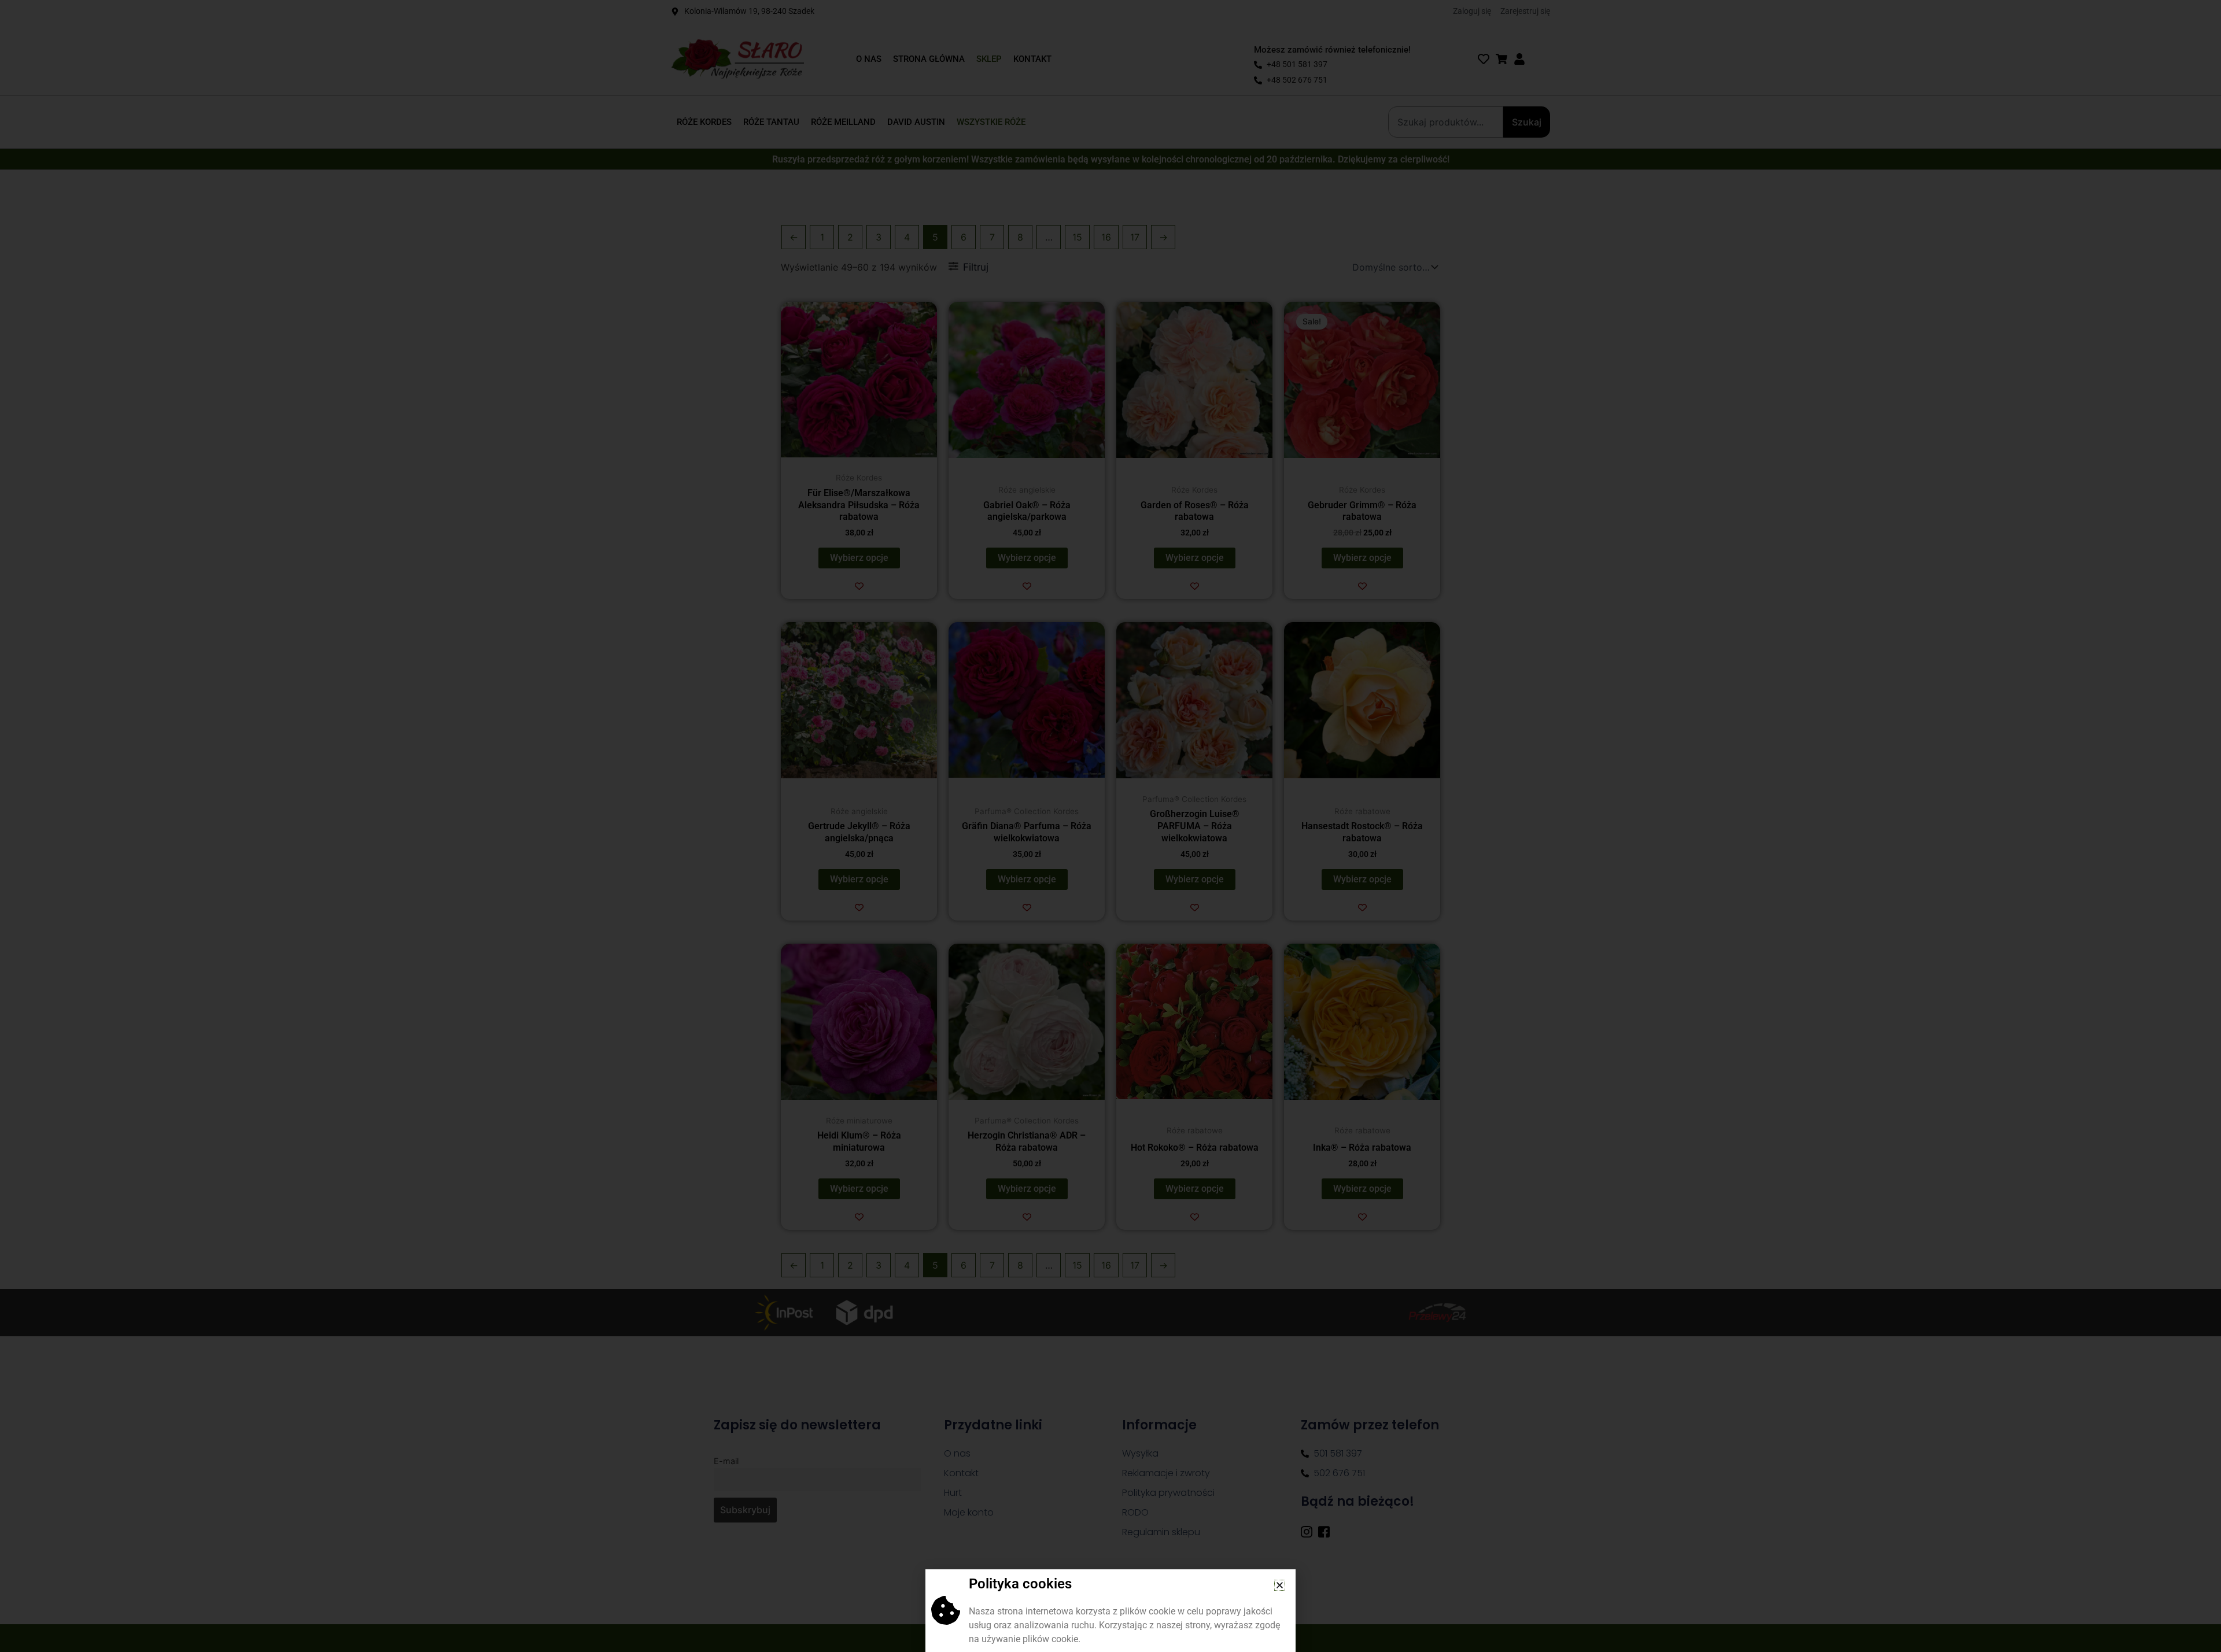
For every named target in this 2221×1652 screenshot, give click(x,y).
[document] (1110, 826)
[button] (1280, 1585)
